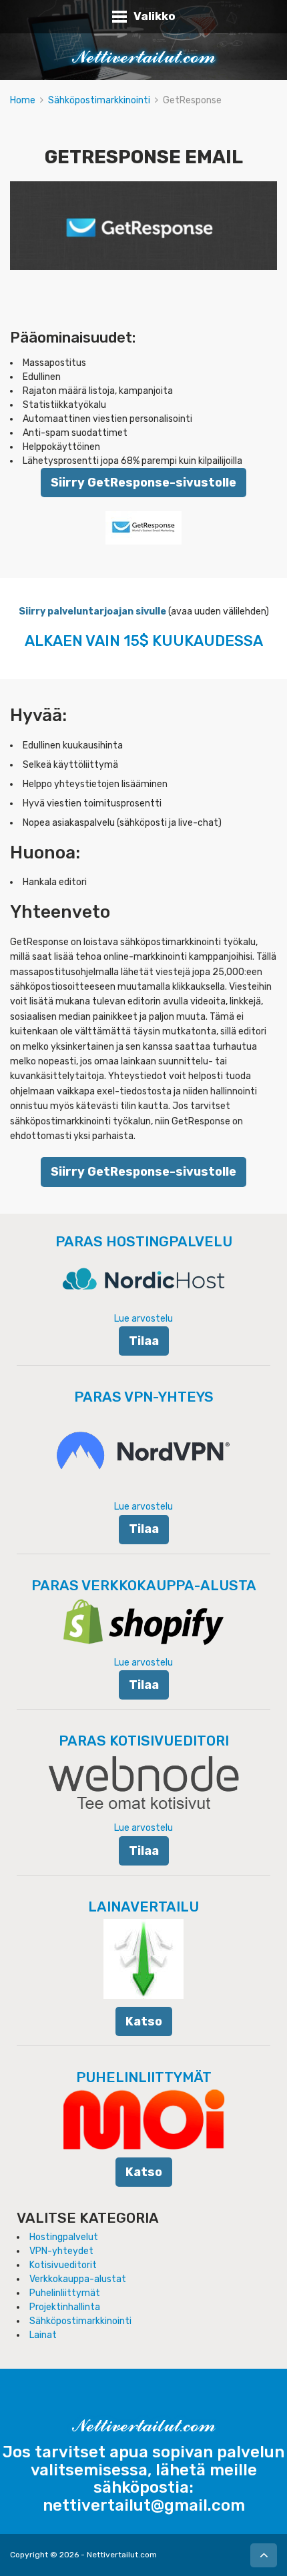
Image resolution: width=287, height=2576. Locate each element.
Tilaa (144, 1341)
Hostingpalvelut (64, 2237)
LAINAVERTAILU (143, 1907)
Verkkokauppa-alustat (78, 2279)
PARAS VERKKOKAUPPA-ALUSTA (144, 1585)
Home (23, 100)
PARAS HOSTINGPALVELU (144, 1241)
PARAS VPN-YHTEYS (144, 1397)
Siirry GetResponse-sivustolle (143, 482)
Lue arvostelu (143, 1319)
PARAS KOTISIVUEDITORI (144, 1741)
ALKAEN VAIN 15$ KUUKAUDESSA (144, 641)
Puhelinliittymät (65, 2293)
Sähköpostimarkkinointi (99, 100)
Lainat (43, 2335)
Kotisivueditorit (63, 2265)
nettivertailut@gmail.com (144, 2505)
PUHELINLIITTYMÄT (144, 2077)
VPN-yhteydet (61, 2251)
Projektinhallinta (65, 2307)
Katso (144, 2021)
